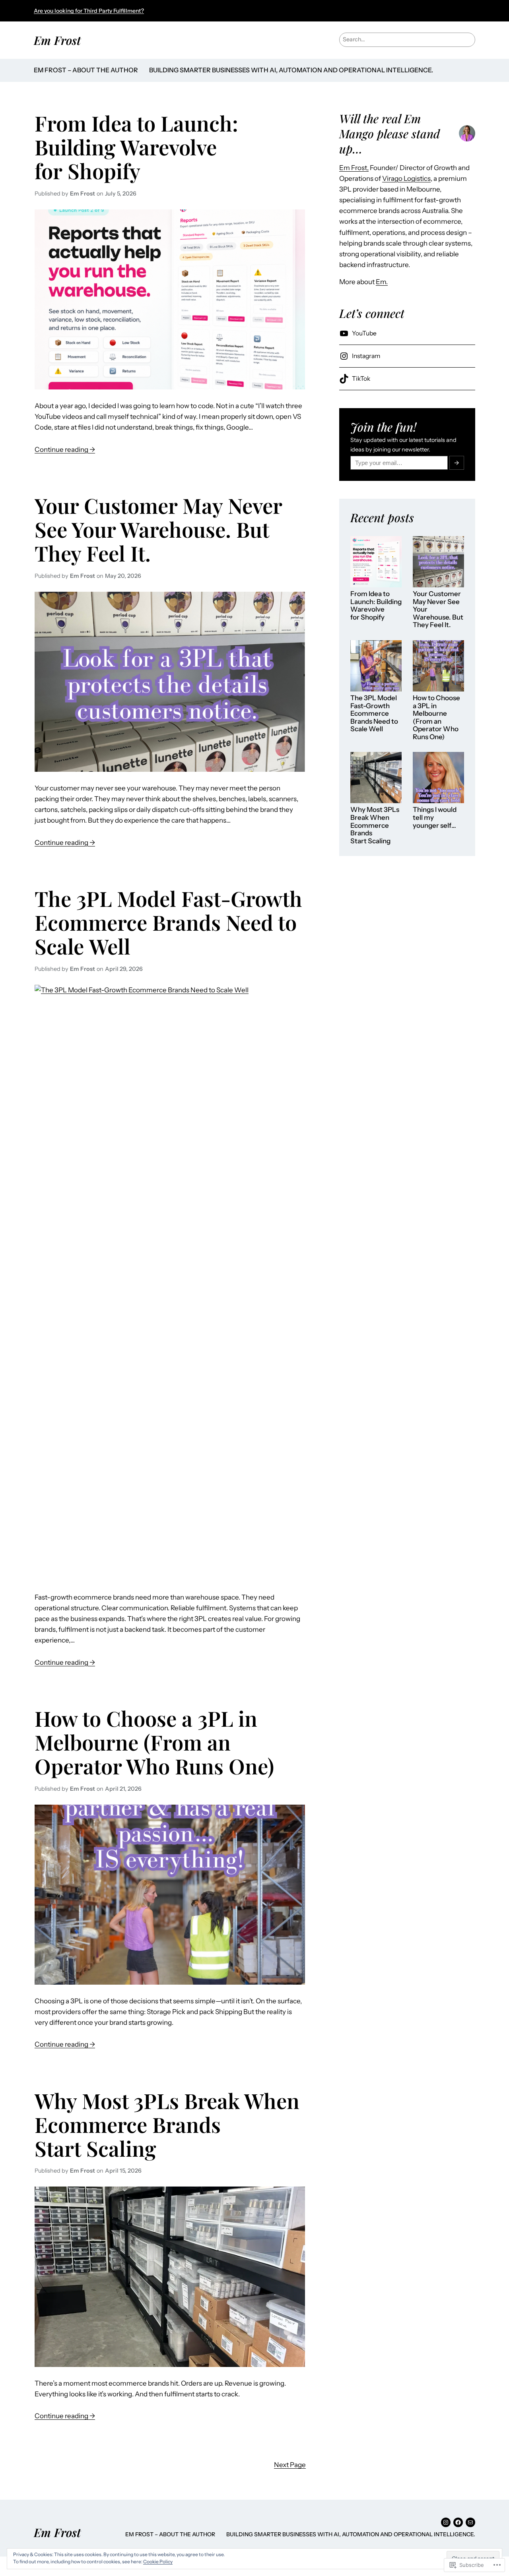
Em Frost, (354, 168)
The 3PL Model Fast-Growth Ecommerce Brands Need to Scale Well (168, 922)
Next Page (290, 2465)
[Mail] (470, 2522)
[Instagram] (446, 2522)
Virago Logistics (406, 178)
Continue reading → (65, 450)
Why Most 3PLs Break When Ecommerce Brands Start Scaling (167, 2124)
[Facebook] (458, 2522)
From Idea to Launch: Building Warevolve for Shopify (136, 147)
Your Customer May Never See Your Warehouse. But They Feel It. (158, 529)
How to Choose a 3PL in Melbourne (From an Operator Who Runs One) (154, 1742)
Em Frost (57, 40)
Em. (382, 282)
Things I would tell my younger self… (435, 817)
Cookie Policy (158, 2561)
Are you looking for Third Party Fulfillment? (89, 11)
